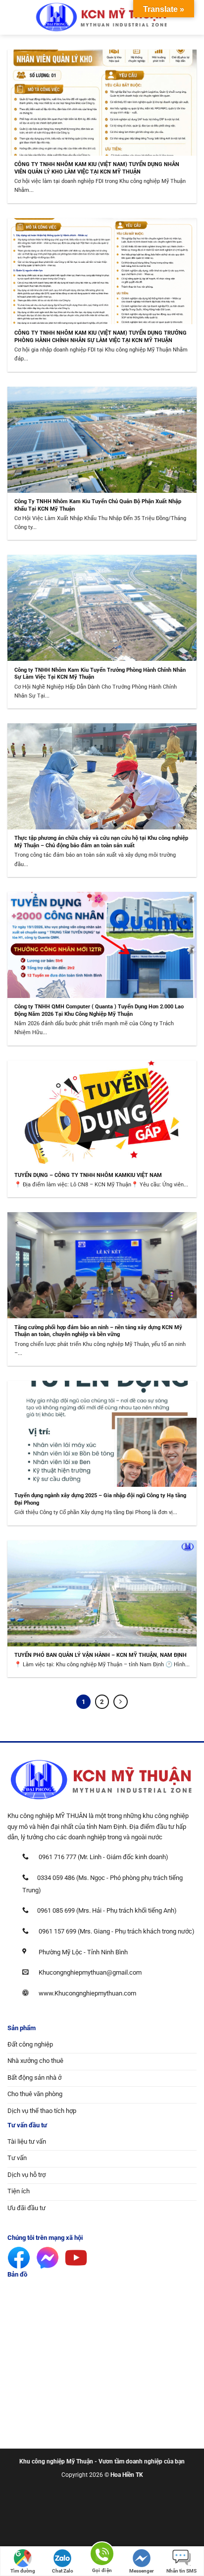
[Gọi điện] (102, 2555)
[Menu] (12, 18)
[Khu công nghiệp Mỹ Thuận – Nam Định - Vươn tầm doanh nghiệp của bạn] (102, 17)
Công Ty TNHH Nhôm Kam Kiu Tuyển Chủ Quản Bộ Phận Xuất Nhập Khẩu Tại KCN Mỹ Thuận (98, 505)
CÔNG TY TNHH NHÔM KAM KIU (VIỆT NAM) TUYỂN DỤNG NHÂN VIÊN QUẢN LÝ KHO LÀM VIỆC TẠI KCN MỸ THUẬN (97, 168)
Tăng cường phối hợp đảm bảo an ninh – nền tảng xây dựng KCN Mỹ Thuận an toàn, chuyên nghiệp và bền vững (98, 1331)
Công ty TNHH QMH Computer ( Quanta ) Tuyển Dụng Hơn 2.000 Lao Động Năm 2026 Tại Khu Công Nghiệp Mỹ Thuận (99, 1010)
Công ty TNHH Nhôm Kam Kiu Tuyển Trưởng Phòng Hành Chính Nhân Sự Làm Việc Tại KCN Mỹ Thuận (100, 673)
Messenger (142, 2571)
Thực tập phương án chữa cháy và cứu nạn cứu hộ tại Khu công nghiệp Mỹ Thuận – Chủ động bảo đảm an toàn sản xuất (101, 842)
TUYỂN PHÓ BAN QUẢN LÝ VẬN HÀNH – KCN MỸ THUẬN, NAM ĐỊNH (101, 1655)
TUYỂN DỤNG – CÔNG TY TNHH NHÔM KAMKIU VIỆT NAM (88, 1175)
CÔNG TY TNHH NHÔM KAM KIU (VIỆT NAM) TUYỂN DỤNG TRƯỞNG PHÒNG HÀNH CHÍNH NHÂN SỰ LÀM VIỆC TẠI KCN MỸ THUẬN (101, 336)
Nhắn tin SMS (181, 2571)
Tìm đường (23, 2571)
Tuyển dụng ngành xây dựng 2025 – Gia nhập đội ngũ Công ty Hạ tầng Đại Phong (100, 1499)
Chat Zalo (63, 2571)
